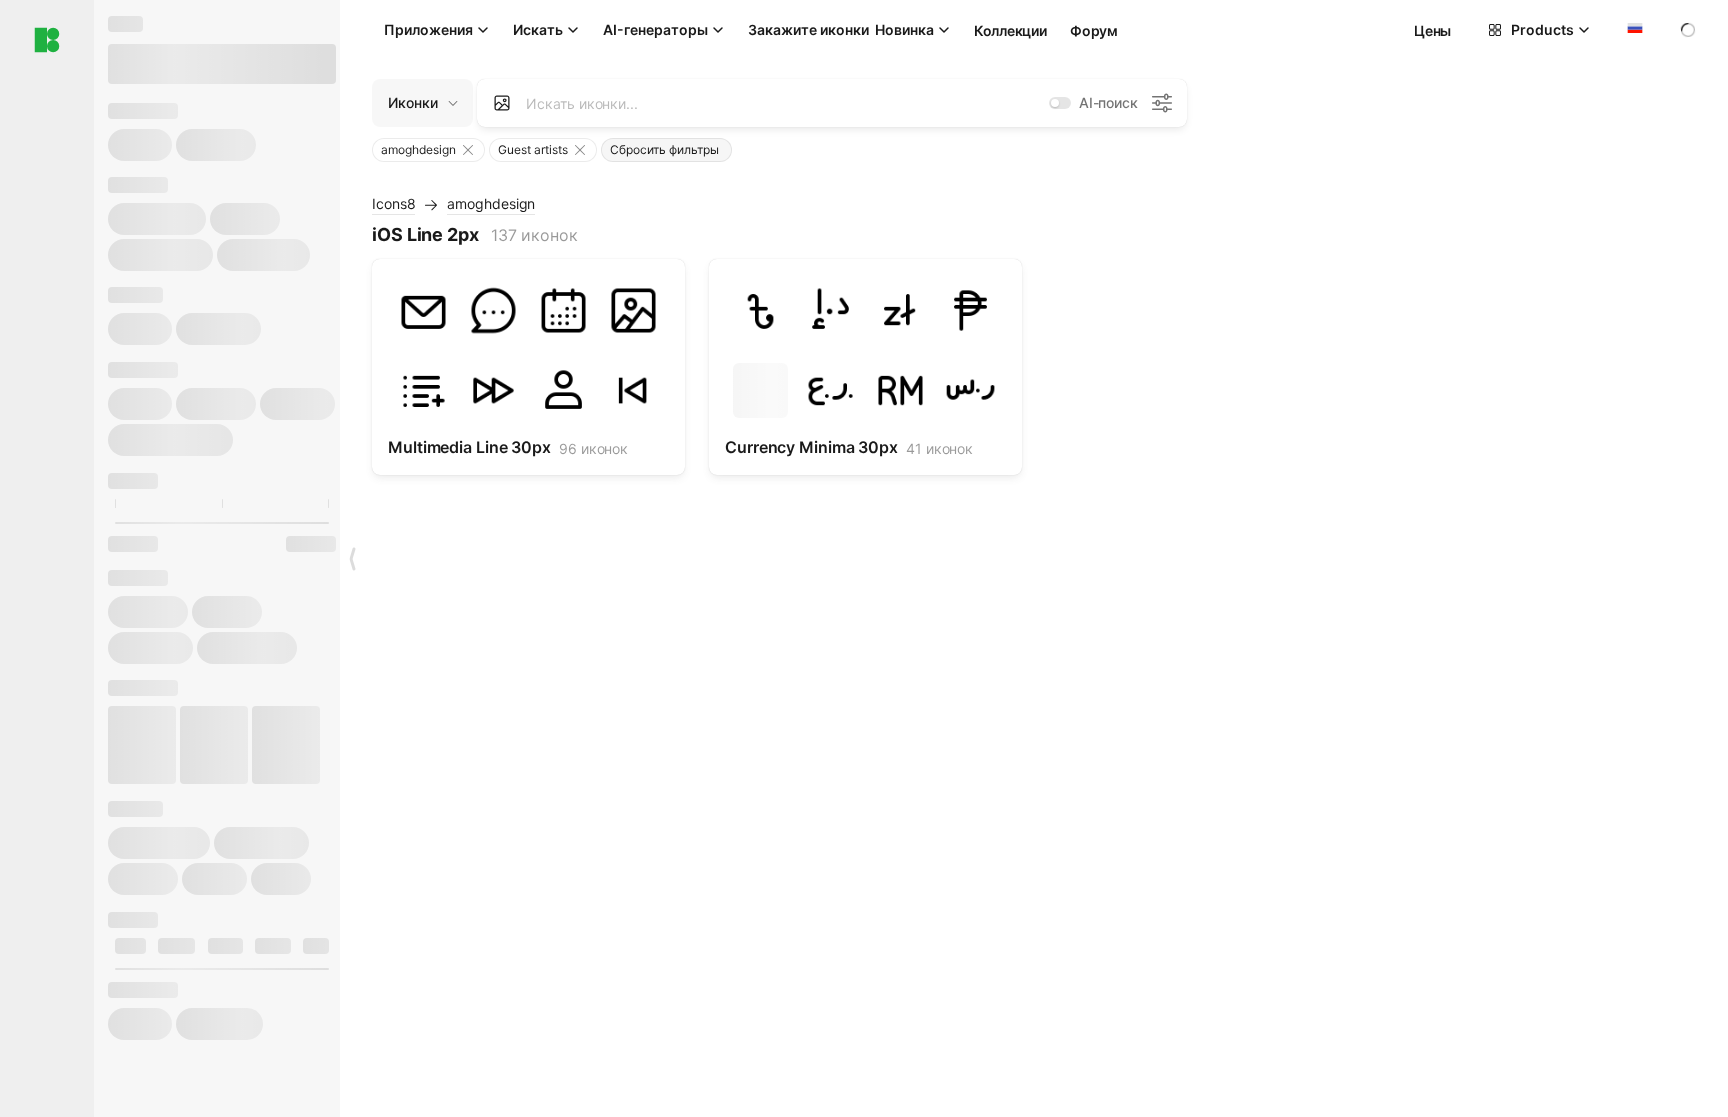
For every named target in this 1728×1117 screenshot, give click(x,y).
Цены (1432, 30)
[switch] (1060, 103)
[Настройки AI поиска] (1162, 103)
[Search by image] (502, 103)
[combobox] (1633, 30)
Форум (1094, 30)
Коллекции (1010, 30)
